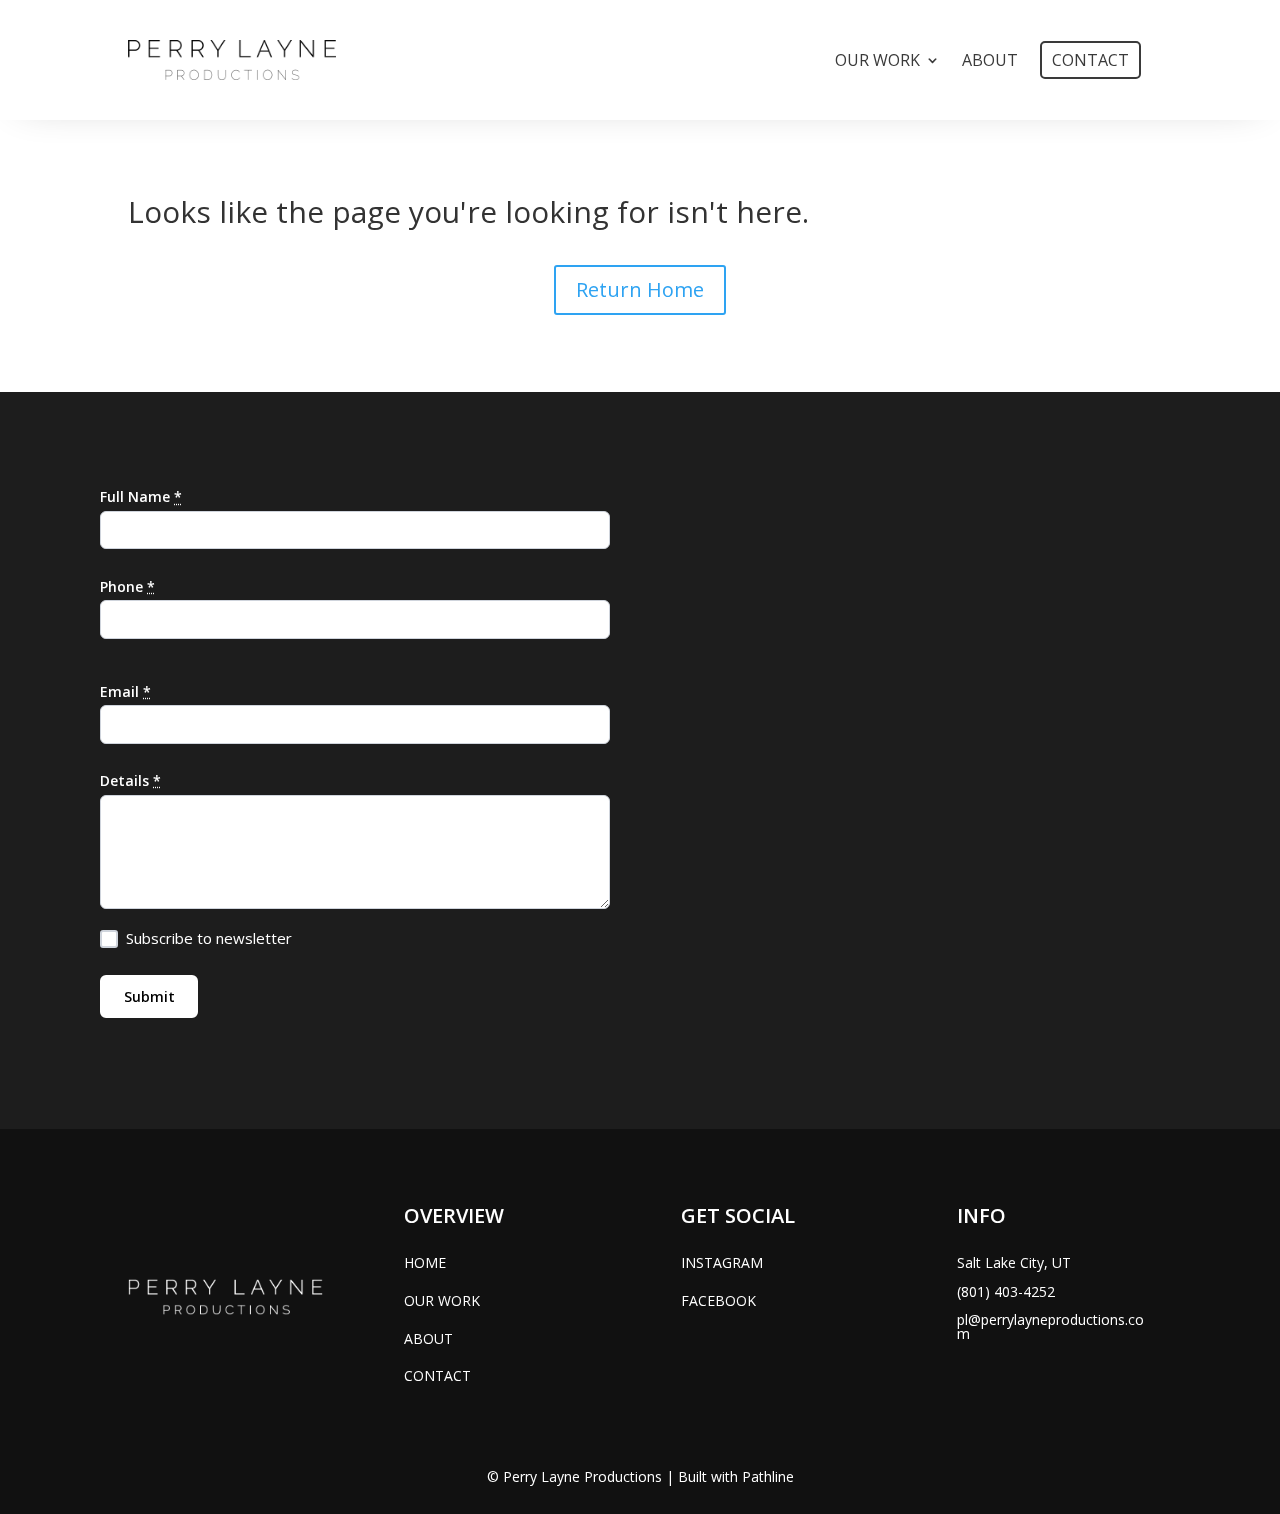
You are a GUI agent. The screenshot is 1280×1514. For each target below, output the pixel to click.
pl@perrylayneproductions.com (1050, 1326)
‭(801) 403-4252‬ (1006, 1291)
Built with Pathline (736, 1476)
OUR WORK (442, 1300)
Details (130, 780)
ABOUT (428, 1338)
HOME (425, 1262)
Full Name (141, 496)
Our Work (877, 60)
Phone (127, 586)
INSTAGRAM (722, 1262)
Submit (149, 996)
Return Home (640, 289)
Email (125, 691)
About (990, 60)
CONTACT (437, 1375)
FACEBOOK (718, 1300)
